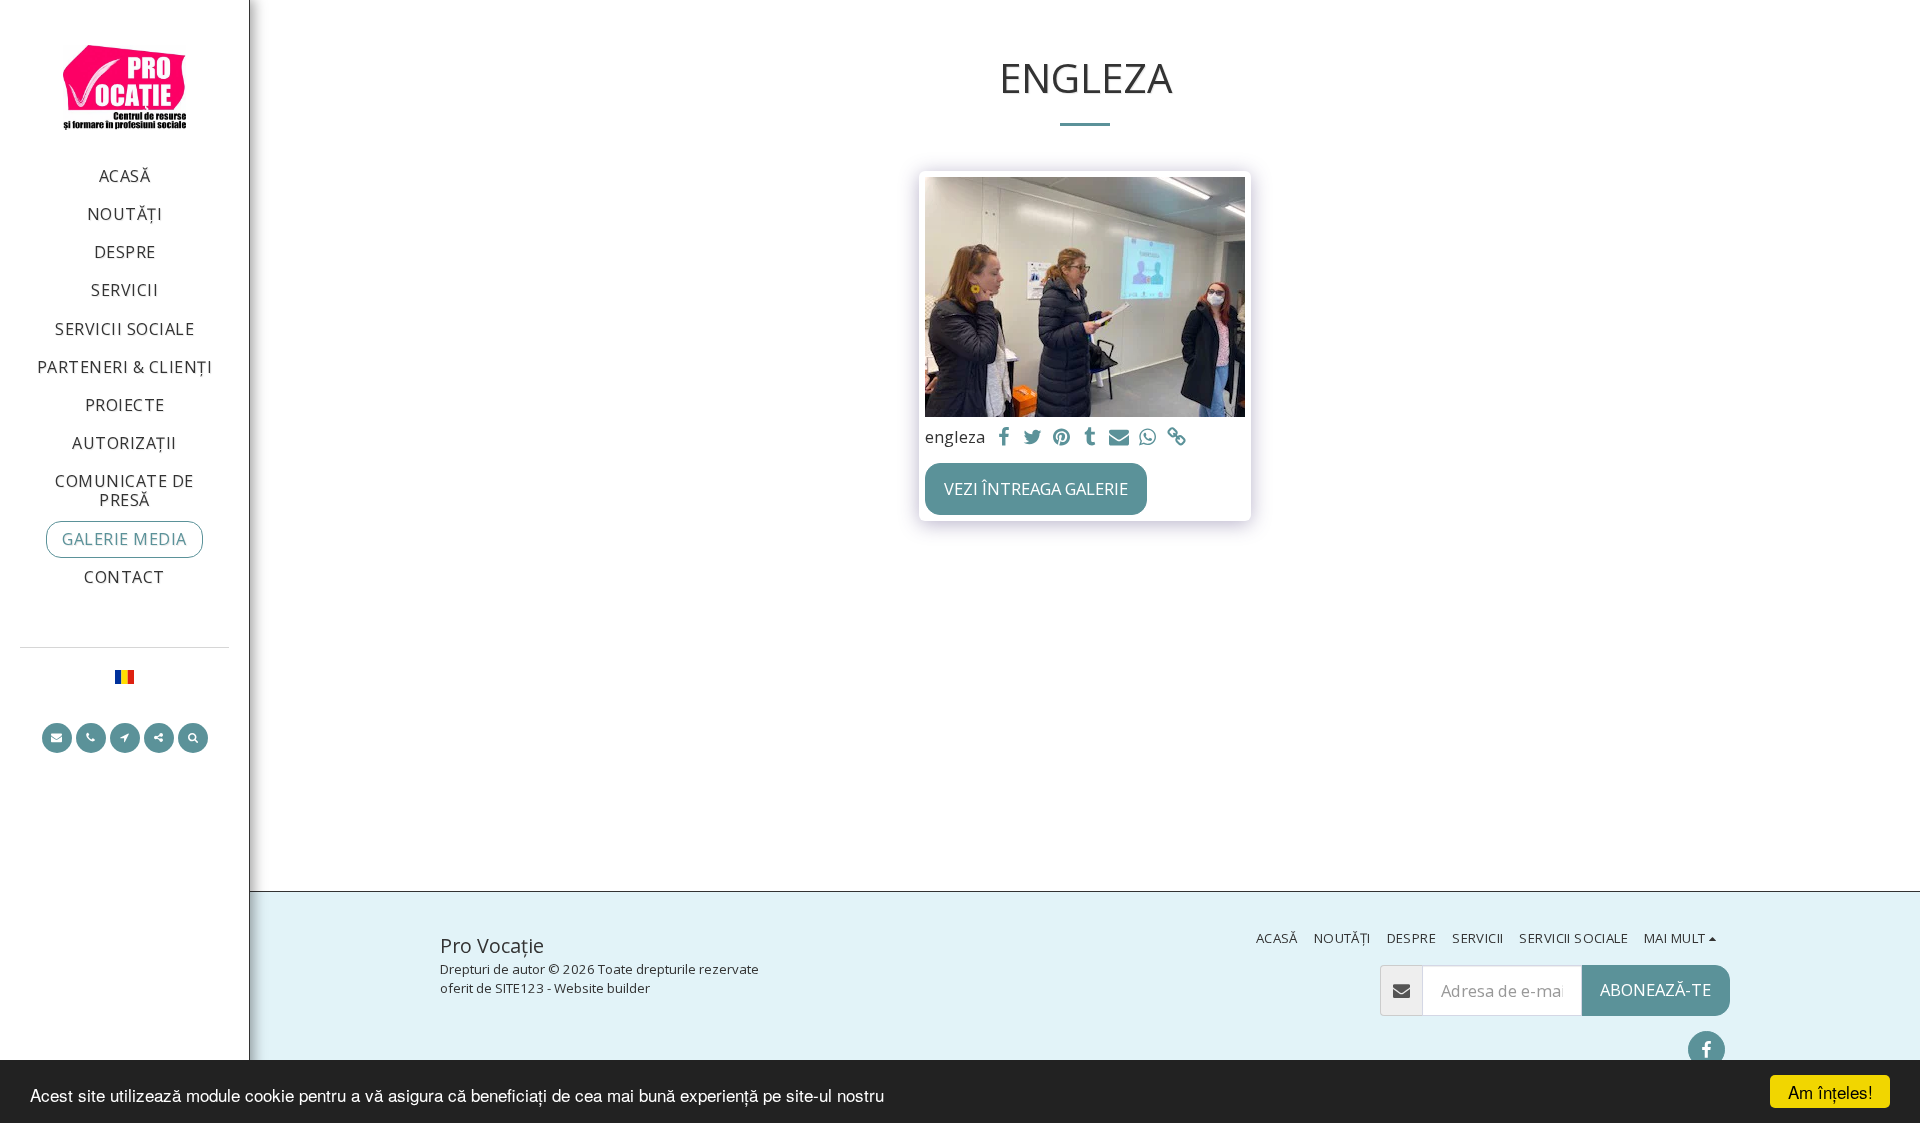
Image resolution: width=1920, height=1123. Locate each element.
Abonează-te (1655, 989)
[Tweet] (1032, 438)
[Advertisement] (1085, 711)
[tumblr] (1090, 438)
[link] (1177, 438)
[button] (57, 738)
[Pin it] (1061, 438)
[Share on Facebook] (1003, 438)
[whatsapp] (1148, 438)
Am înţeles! (1830, 1091)
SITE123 (519, 988)
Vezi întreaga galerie (1036, 488)
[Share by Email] (1119, 438)
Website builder (602, 988)
